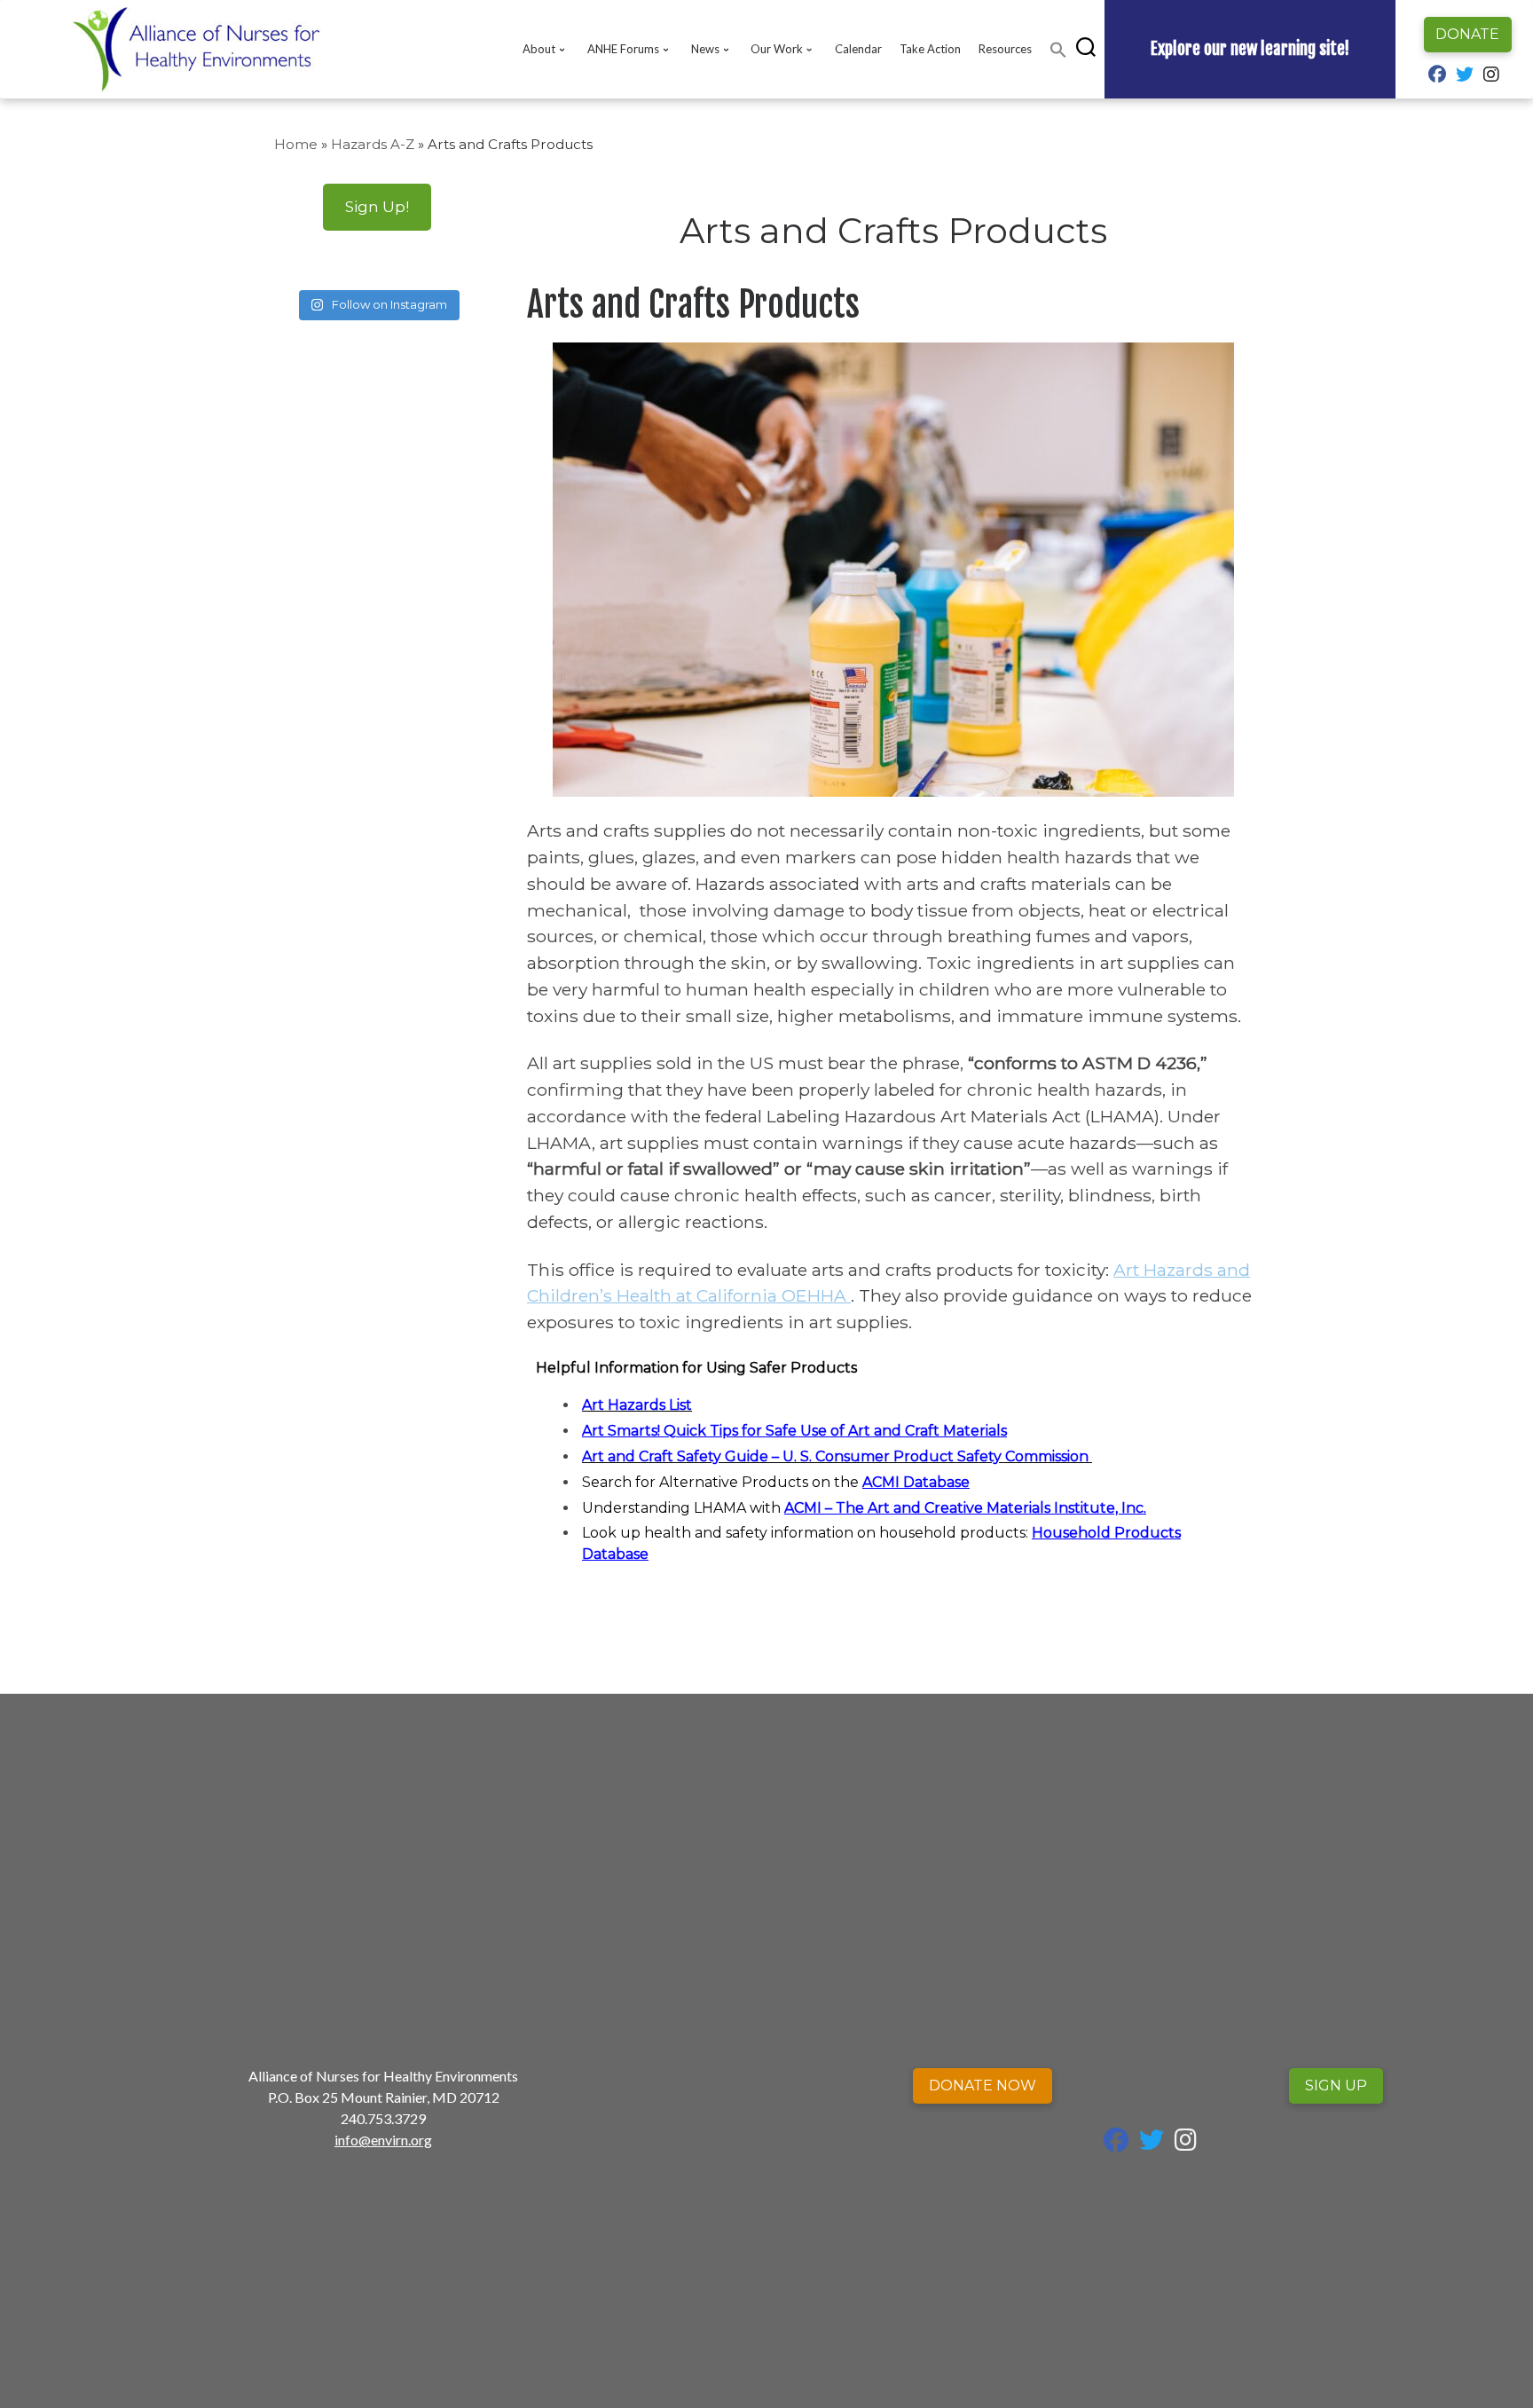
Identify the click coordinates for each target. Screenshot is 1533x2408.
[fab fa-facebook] (1437, 76)
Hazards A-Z (373, 144)
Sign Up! (377, 206)
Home (296, 144)
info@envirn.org (383, 2140)
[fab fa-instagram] (1491, 76)
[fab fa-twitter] (1465, 76)
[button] (1058, 50)
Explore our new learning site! (1250, 49)
